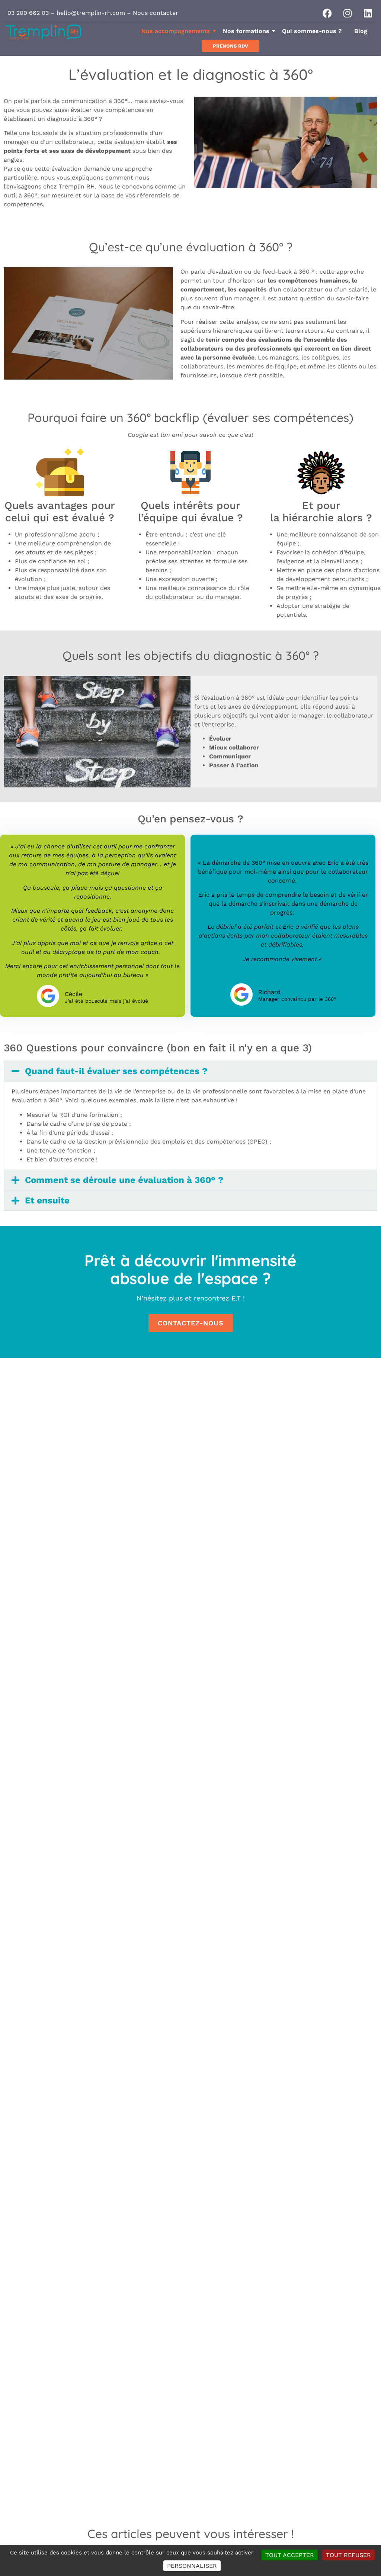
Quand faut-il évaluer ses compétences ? (116, 1071)
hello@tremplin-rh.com (91, 13)
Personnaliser (192, 2566)
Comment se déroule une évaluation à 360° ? (124, 1180)
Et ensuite (47, 1200)
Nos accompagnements (176, 31)
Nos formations (246, 31)
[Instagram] (348, 13)
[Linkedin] (368, 13)
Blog (361, 31)
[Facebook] (327, 13)
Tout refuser (348, 2555)
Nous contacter (156, 13)
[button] (190, 1071)
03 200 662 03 (28, 13)
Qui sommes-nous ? (312, 31)
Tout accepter (290, 2555)
